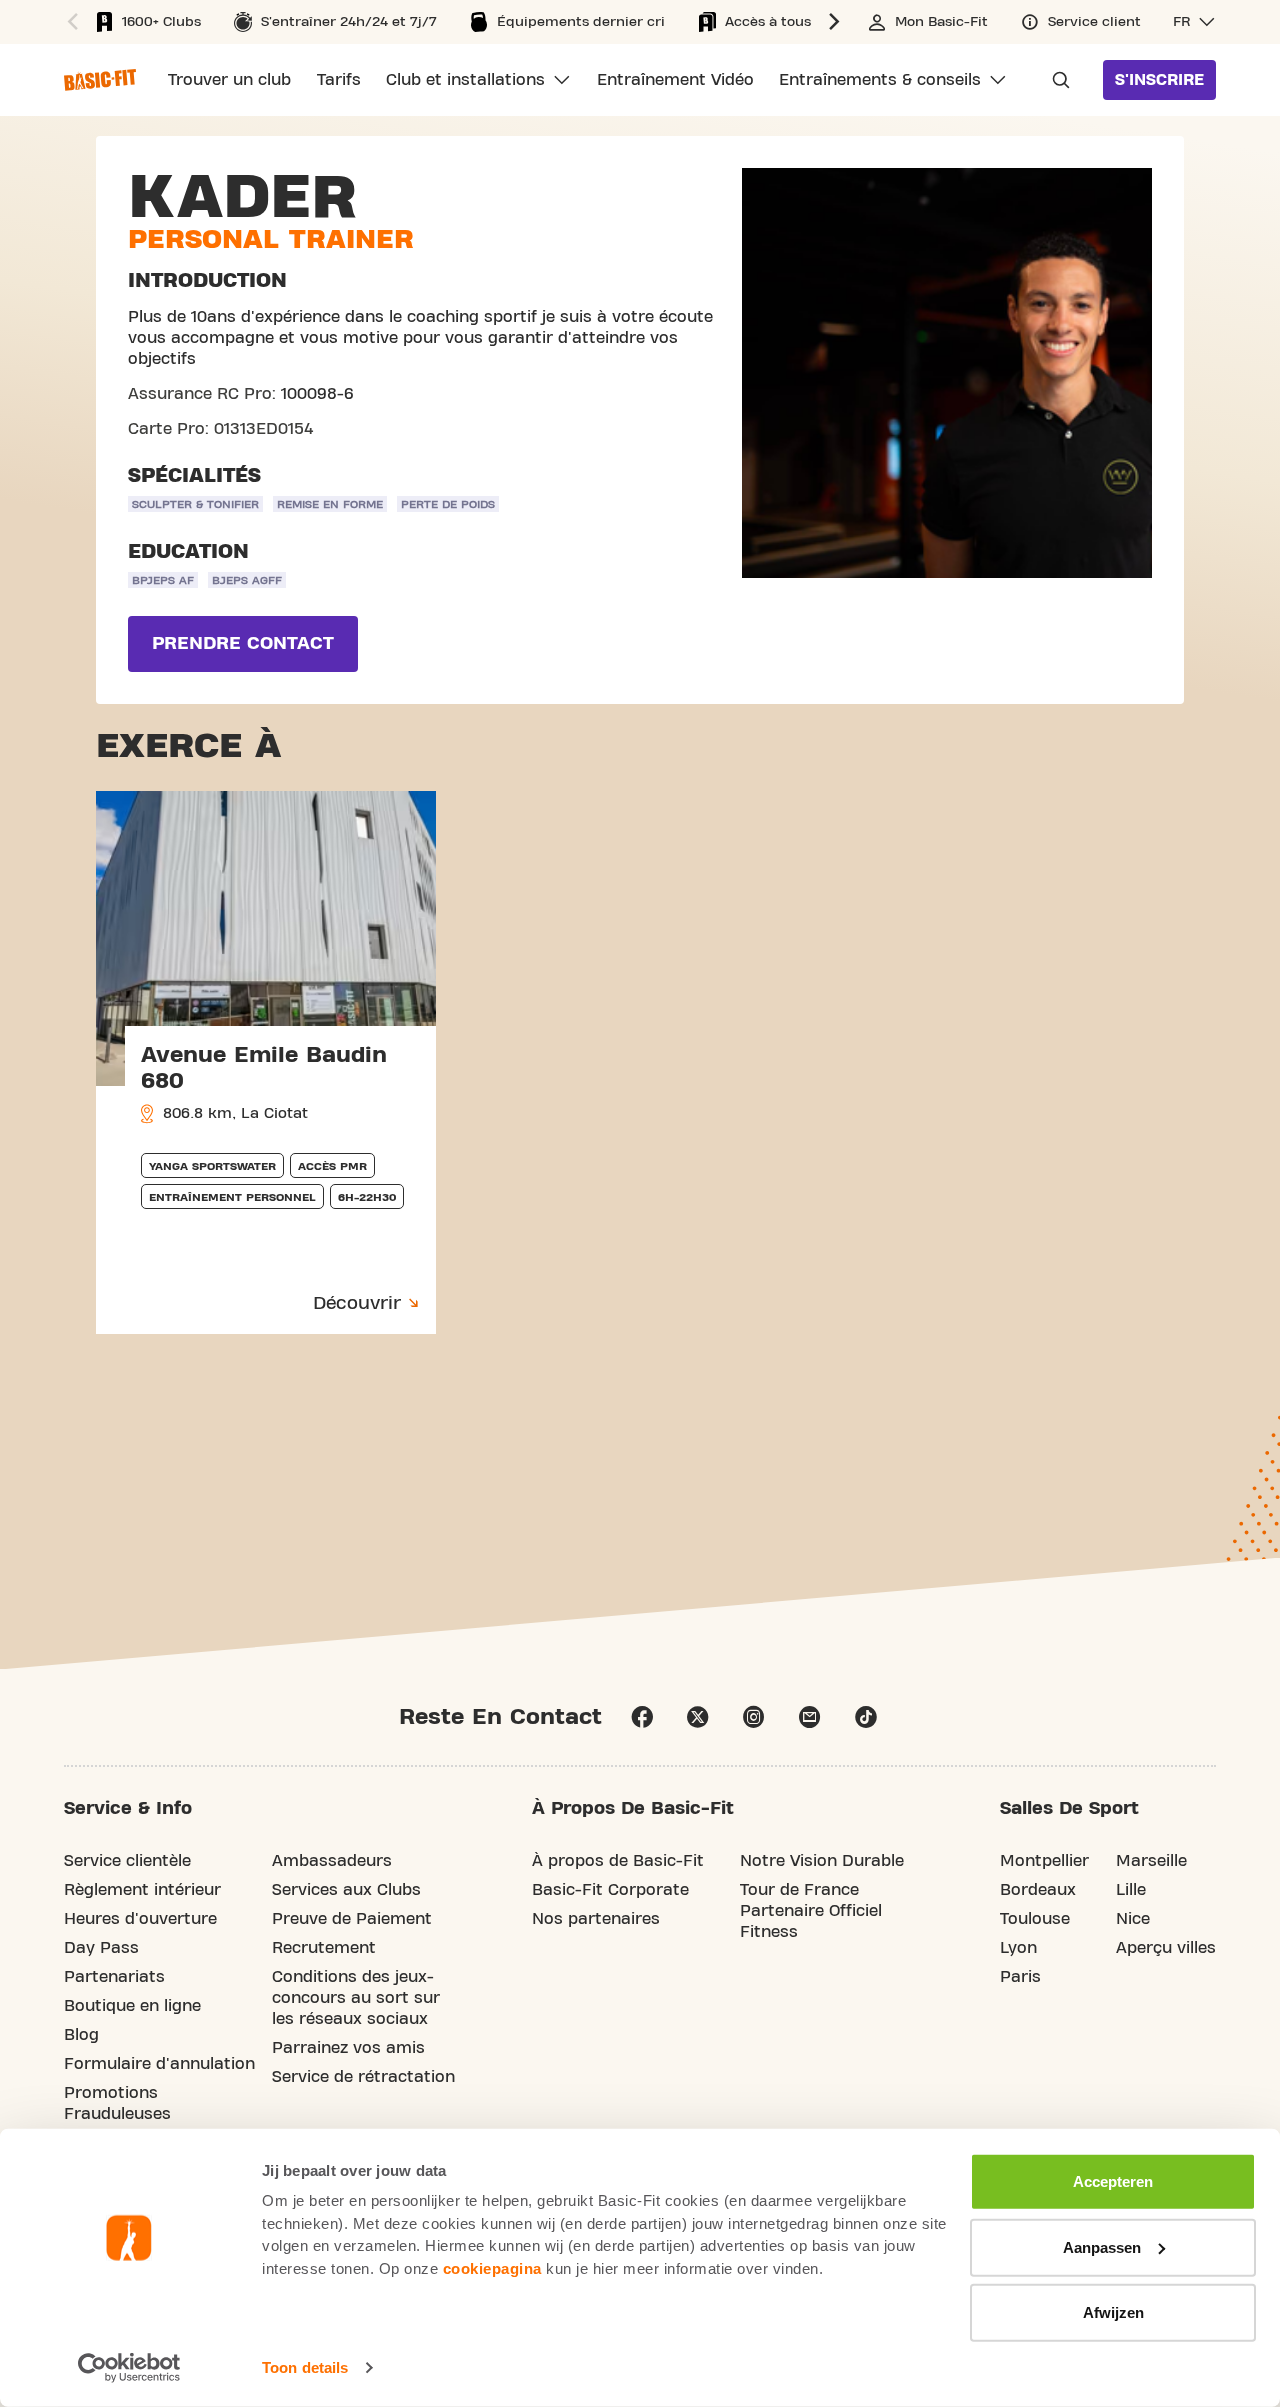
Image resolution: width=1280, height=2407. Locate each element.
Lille (1131, 1890)
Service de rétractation (363, 2077)
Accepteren (1113, 2181)
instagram (754, 1717)
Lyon (1018, 1948)
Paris (1020, 1977)
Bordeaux (1038, 1890)
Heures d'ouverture (140, 1919)
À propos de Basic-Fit (618, 1861)
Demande (1055, 80)
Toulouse (1035, 1919)
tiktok (866, 1717)
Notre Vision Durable (822, 1861)
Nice (1133, 1919)
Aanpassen (1102, 2246)
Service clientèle (127, 1861)
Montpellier (1044, 1861)
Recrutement (324, 1948)
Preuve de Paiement (352, 1919)
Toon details (305, 2367)
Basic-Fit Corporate (610, 1890)
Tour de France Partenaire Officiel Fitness (811, 1911)
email (810, 1717)
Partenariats (114, 1977)
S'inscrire (1159, 80)
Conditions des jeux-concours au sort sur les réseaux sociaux (356, 1998)
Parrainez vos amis (348, 2048)
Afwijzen (1113, 2312)
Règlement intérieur (142, 1890)
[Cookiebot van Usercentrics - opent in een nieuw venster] (129, 2368)
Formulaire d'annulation (159, 2064)
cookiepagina (492, 2267)
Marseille (1151, 1861)
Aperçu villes (1166, 1948)
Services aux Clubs (346, 1890)
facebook (642, 1717)
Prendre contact (243, 643)
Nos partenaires (596, 1919)
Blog (81, 2035)
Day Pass (101, 1948)
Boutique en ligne (132, 2006)
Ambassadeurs (332, 1861)
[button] (70, 22)
